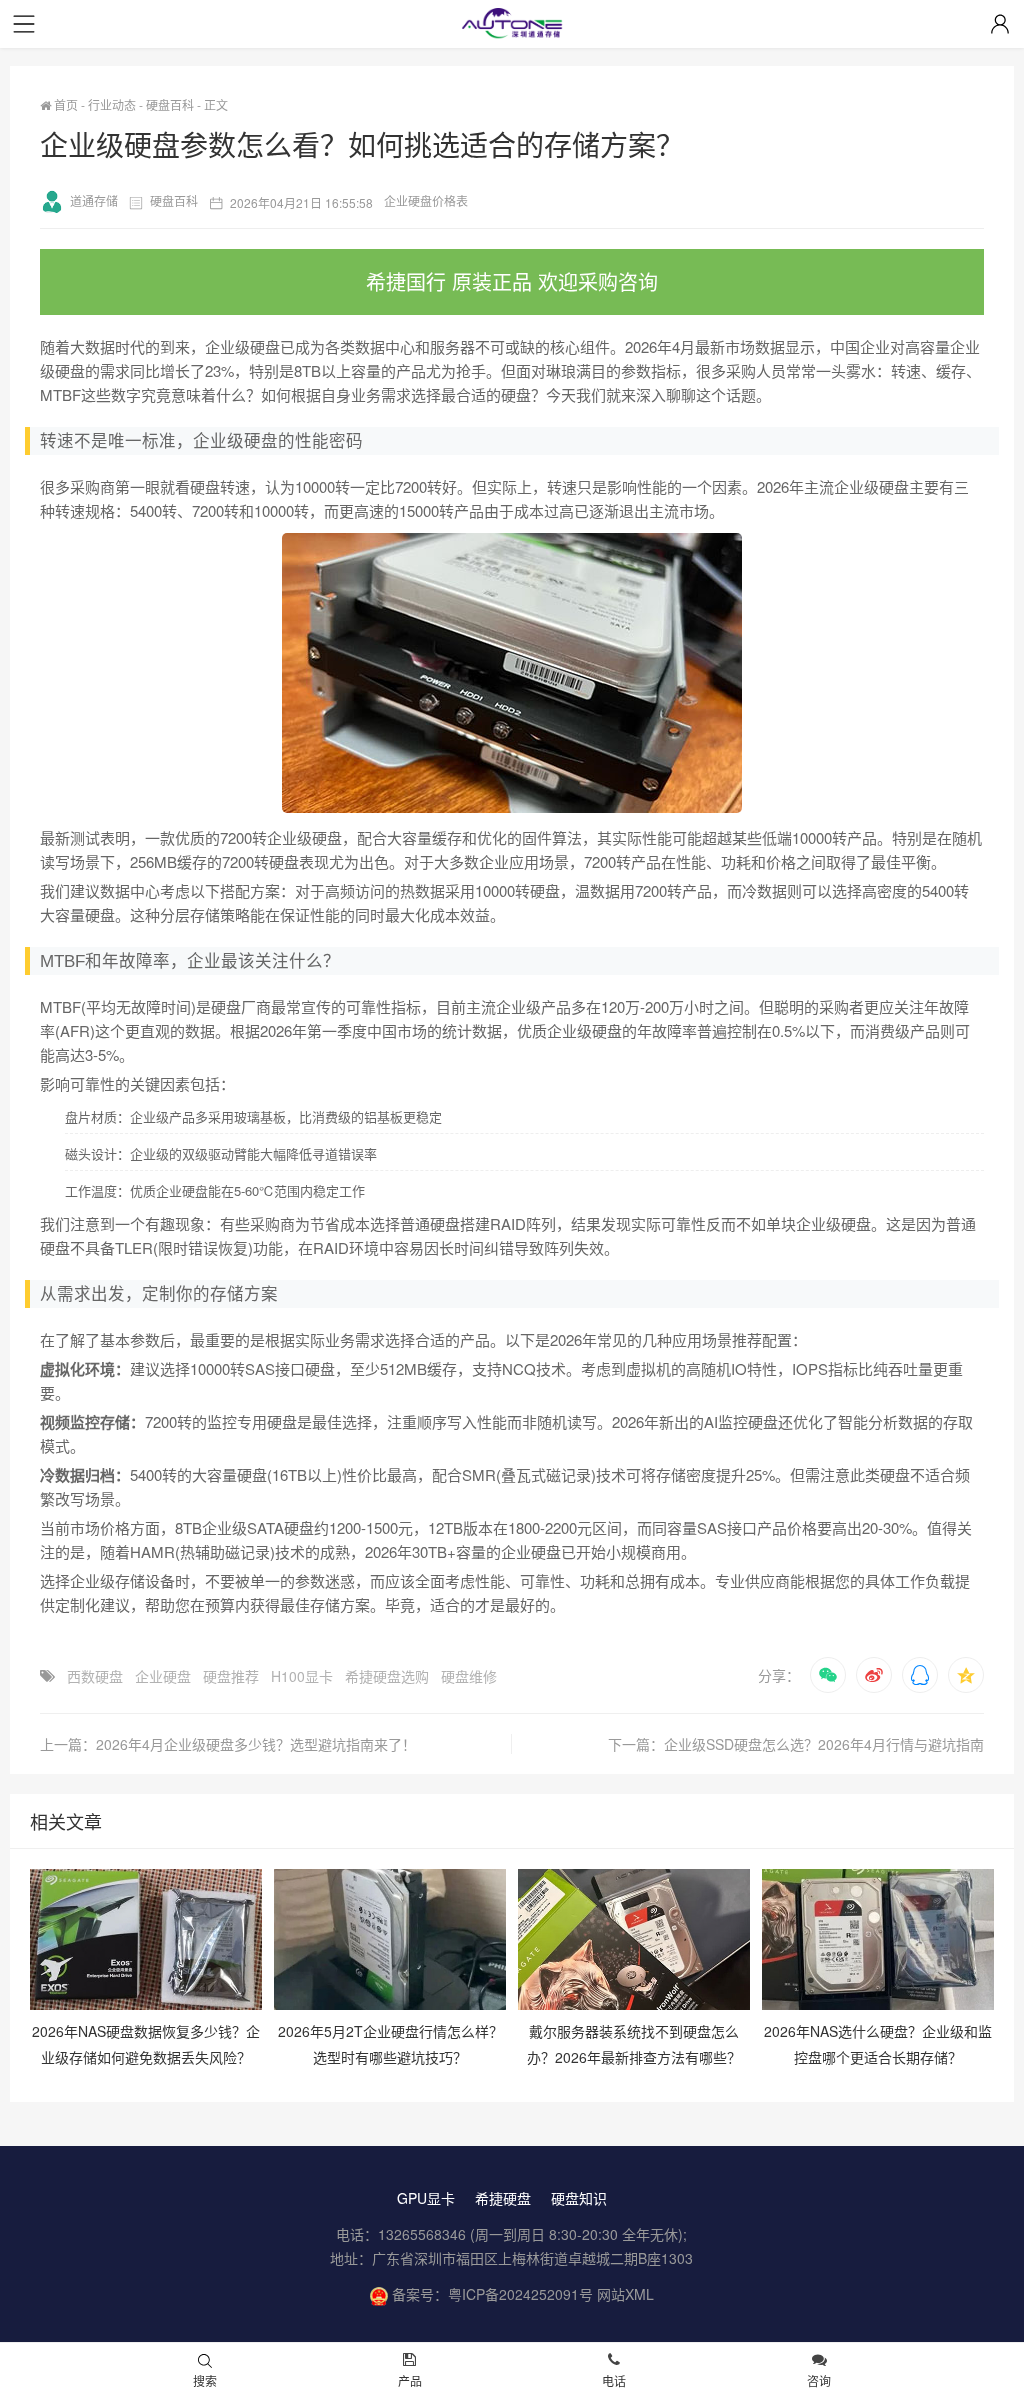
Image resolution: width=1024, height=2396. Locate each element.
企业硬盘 (163, 1676)
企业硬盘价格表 (426, 200)
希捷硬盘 (503, 2198)
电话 (614, 2380)
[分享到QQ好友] (920, 1675)
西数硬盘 (95, 1676)
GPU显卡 (426, 2198)
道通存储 (94, 200)
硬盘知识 (579, 2198)
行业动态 (112, 104)
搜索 (205, 2380)
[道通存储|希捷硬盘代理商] (512, 25)
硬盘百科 (170, 104)
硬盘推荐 (231, 1676)
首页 (64, 104)
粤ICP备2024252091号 (520, 2294)
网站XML (625, 2294)
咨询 (819, 2380)
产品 (410, 2380)
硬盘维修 (469, 1676)
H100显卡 (302, 1676)
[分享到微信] (828, 1675)
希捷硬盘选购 (387, 1676)
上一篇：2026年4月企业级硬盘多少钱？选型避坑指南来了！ (228, 1744)
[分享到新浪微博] (874, 1675)
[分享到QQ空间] (966, 1675)
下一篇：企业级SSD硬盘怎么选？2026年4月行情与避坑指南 (796, 1744)
